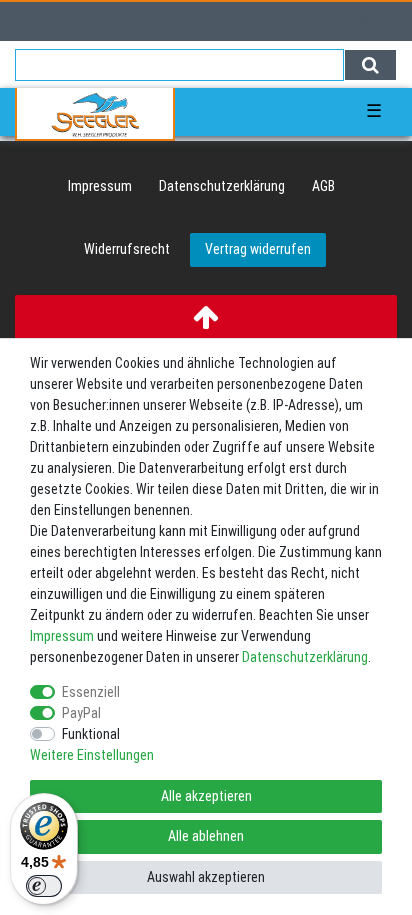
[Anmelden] (22, 21)
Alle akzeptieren (206, 796)
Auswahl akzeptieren (206, 877)
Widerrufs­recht (127, 249)
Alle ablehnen (206, 836)
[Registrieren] (58, 21)
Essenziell (91, 692)
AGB (323, 186)
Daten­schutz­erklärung (222, 186)
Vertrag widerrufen (258, 249)
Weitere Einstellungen (92, 755)
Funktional (91, 734)
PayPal (81, 713)
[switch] (44, 886)
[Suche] (370, 65)
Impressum (100, 186)
